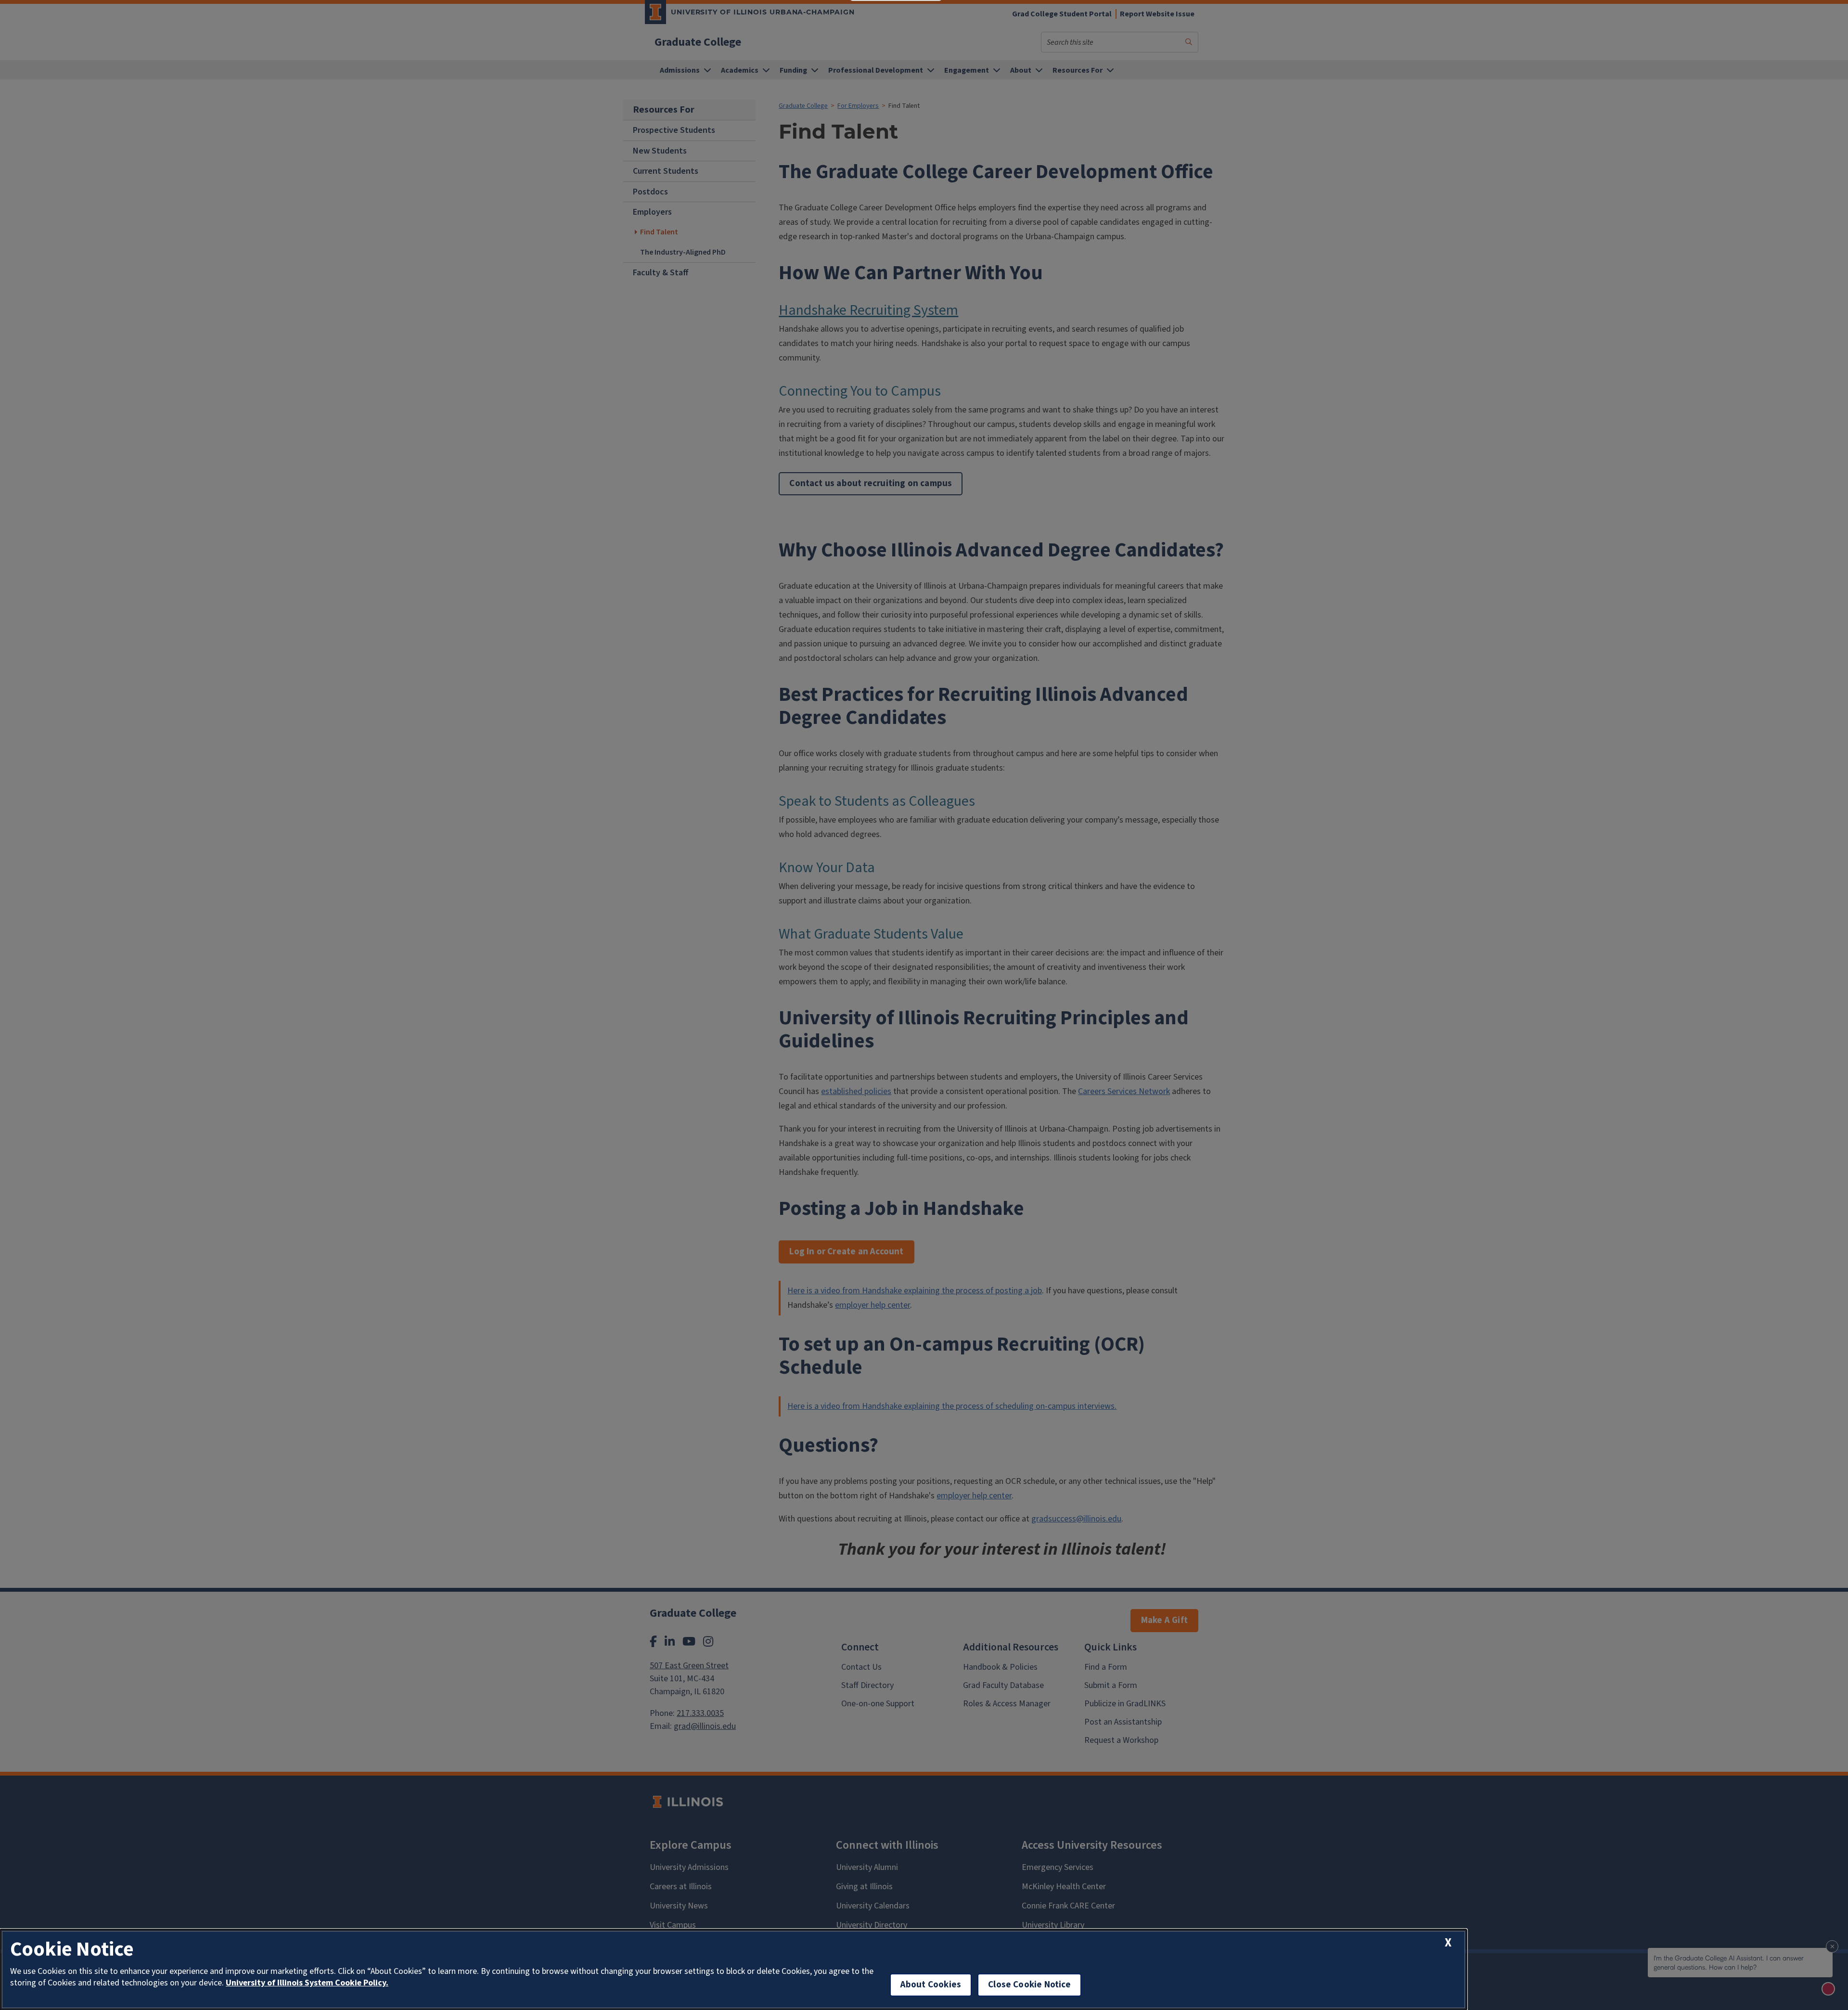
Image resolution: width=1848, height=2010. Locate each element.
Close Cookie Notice (1029, 1985)
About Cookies (931, 1985)
